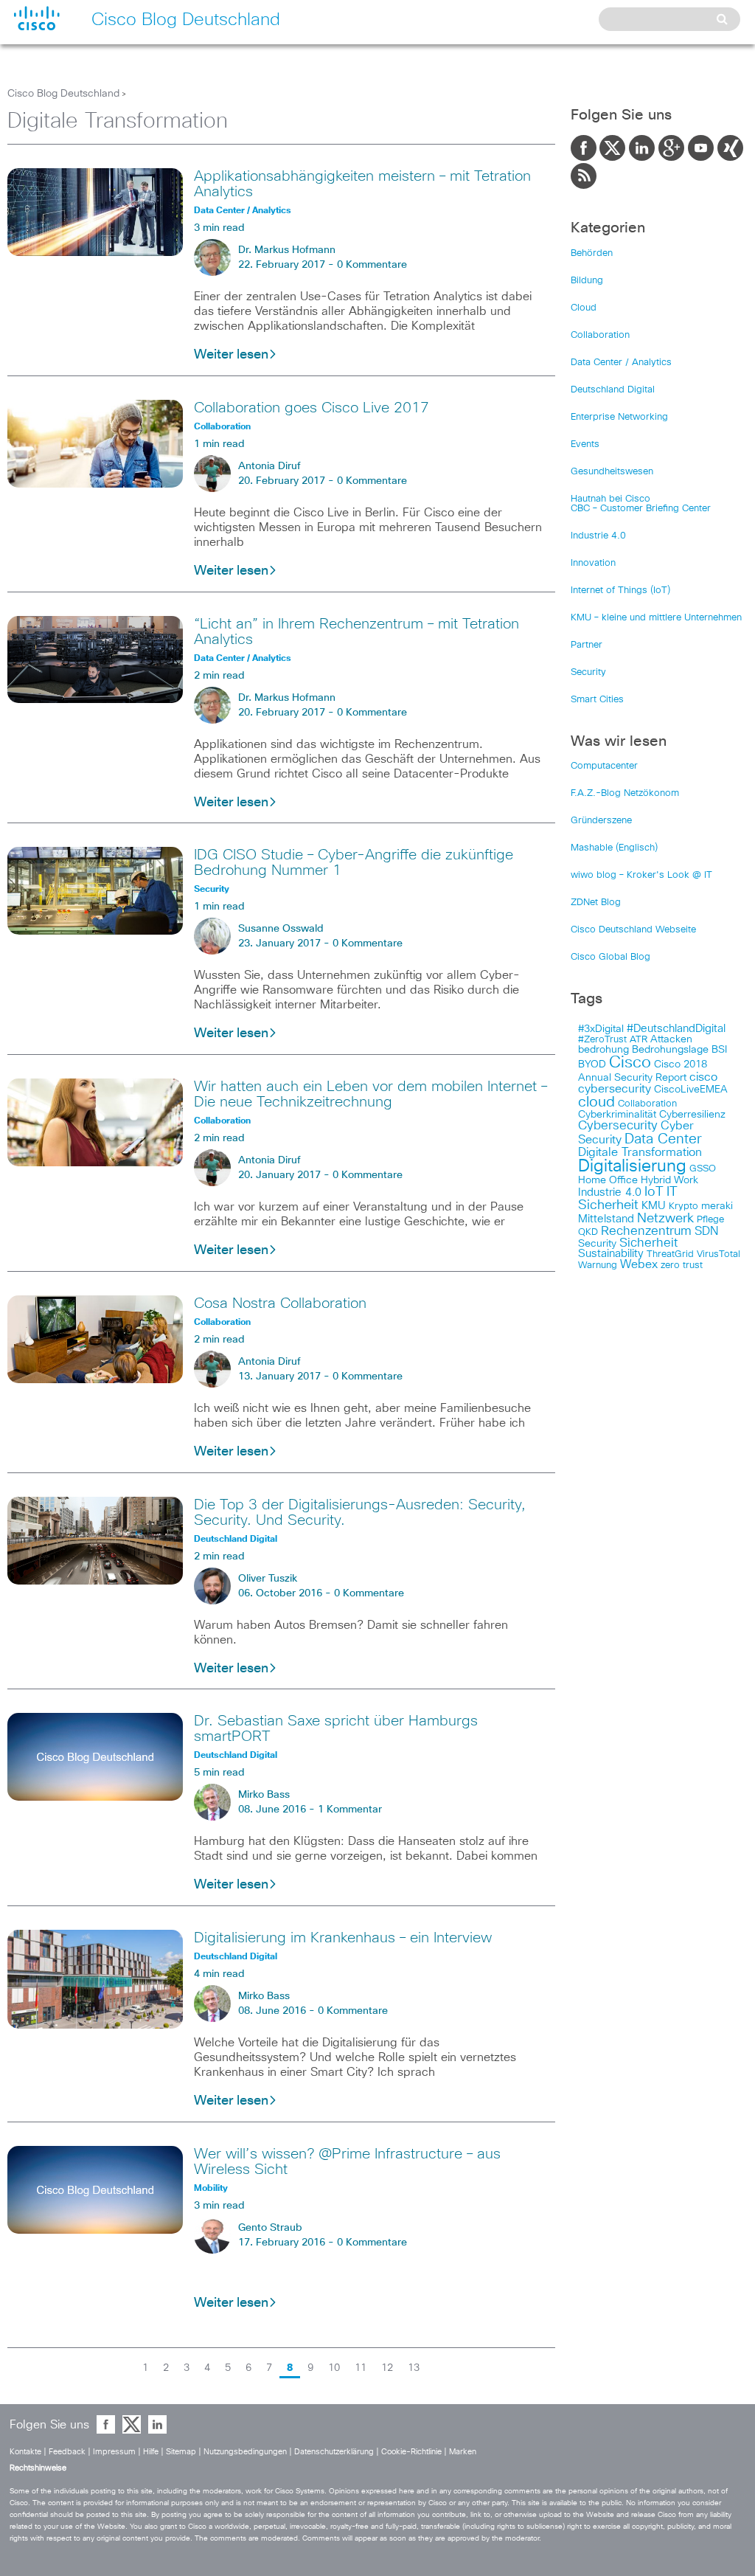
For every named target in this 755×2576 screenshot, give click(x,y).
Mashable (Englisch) (614, 848)
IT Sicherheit (628, 1199)
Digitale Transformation (640, 1152)
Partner (587, 645)
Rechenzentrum (646, 1231)
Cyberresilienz (692, 1115)
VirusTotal (719, 1254)
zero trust (682, 1266)
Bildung (587, 281)
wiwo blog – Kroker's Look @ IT (641, 875)
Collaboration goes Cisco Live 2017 (312, 408)
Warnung (598, 1266)
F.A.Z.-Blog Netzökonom (625, 793)
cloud (596, 1102)
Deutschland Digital (613, 390)
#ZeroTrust (602, 1040)
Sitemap (181, 2452)
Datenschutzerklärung (334, 2452)
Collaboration (600, 335)
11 (361, 2368)
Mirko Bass (264, 1795)
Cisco (630, 1063)
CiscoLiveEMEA (691, 1090)
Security (588, 672)
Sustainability (611, 1254)
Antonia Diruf (269, 466)
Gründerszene (601, 821)
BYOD (592, 1064)
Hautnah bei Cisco (610, 499)
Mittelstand (606, 1219)
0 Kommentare (372, 265)
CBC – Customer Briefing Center (641, 509)
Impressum (114, 2452)
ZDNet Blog (596, 903)
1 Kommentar (350, 1810)
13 (414, 2368)
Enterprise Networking (619, 417)
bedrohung (603, 1050)
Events (585, 444)
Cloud (584, 308)
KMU (654, 1206)
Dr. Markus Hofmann (287, 250)
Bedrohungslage (670, 1050)
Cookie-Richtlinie (411, 2452)
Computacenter (604, 766)
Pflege (710, 1220)
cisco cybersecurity (648, 1083)
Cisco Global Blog (610, 957)
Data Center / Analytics (621, 363)
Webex (639, 1265)
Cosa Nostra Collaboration (280, 1303)
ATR (639, 1040)
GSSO (703, 1169)
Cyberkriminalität (617, 1115)
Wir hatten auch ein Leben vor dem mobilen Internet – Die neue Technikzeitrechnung (370, 1094)
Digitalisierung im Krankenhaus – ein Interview (343, 1938)
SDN (706, 1231)
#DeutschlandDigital (676, 1029)
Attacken (671, 1039)
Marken (463, 2452)
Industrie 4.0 (598, 536)
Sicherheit (648, 1243)
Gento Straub (270, 2228)
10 (334, 2368)
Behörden (592, 253)
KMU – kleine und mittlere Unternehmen (656, 618)
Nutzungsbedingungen (245, 2452)
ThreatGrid (670, 1254)
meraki (717, 1206)
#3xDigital (601, 1029)
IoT (654, 1192)
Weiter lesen (231, 355)
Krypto (683, 1206)
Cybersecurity (618, 1126)
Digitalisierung (632, 1167)
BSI (719, 1050)
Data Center (663, 1139)
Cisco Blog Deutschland (63, 94)
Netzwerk (665, 1219)
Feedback (67, 2452)
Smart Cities (597, 700)
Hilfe (151, 2452)
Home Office (608, 1180)
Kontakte (25, 2452)
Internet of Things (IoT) (620, 591)
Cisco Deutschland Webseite (633, 930)
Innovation (593, 563)
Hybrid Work (669, 1180)
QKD (588, 1232)
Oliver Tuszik (268, 1579)
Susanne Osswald (281, 929)
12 (387, 2368)
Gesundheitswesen (612, 472)
